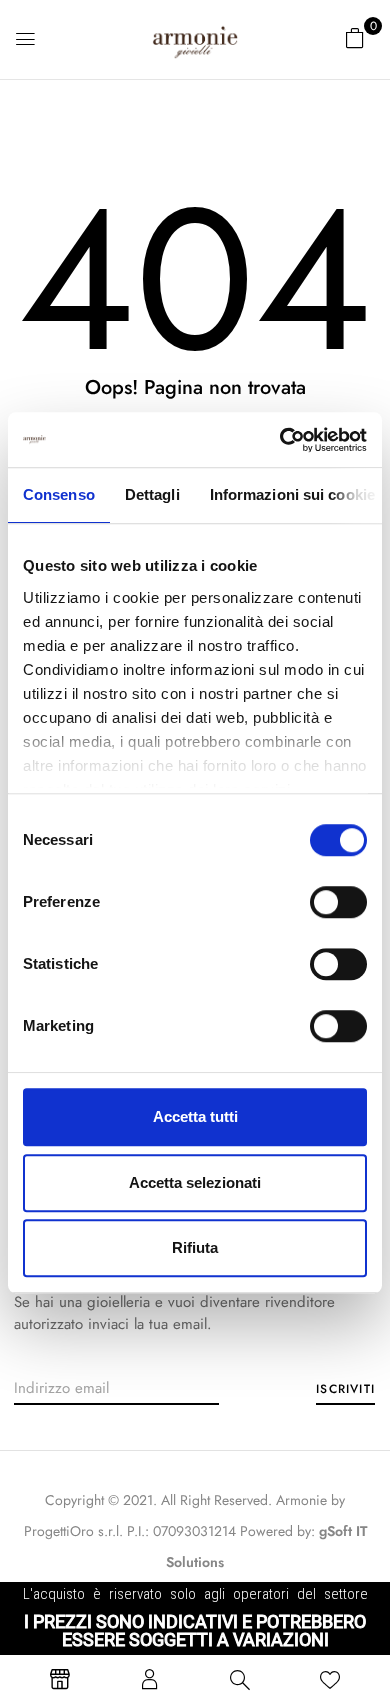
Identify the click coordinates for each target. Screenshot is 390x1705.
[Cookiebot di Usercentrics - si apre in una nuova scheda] (280, 440)
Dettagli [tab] (152, 494)
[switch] (338, 902)
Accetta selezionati (195, 1182)
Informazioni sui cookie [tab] (292, 494)
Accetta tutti (195, 1116)
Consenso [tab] (59, 494)
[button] (355, 38)
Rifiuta (195, 1247)
